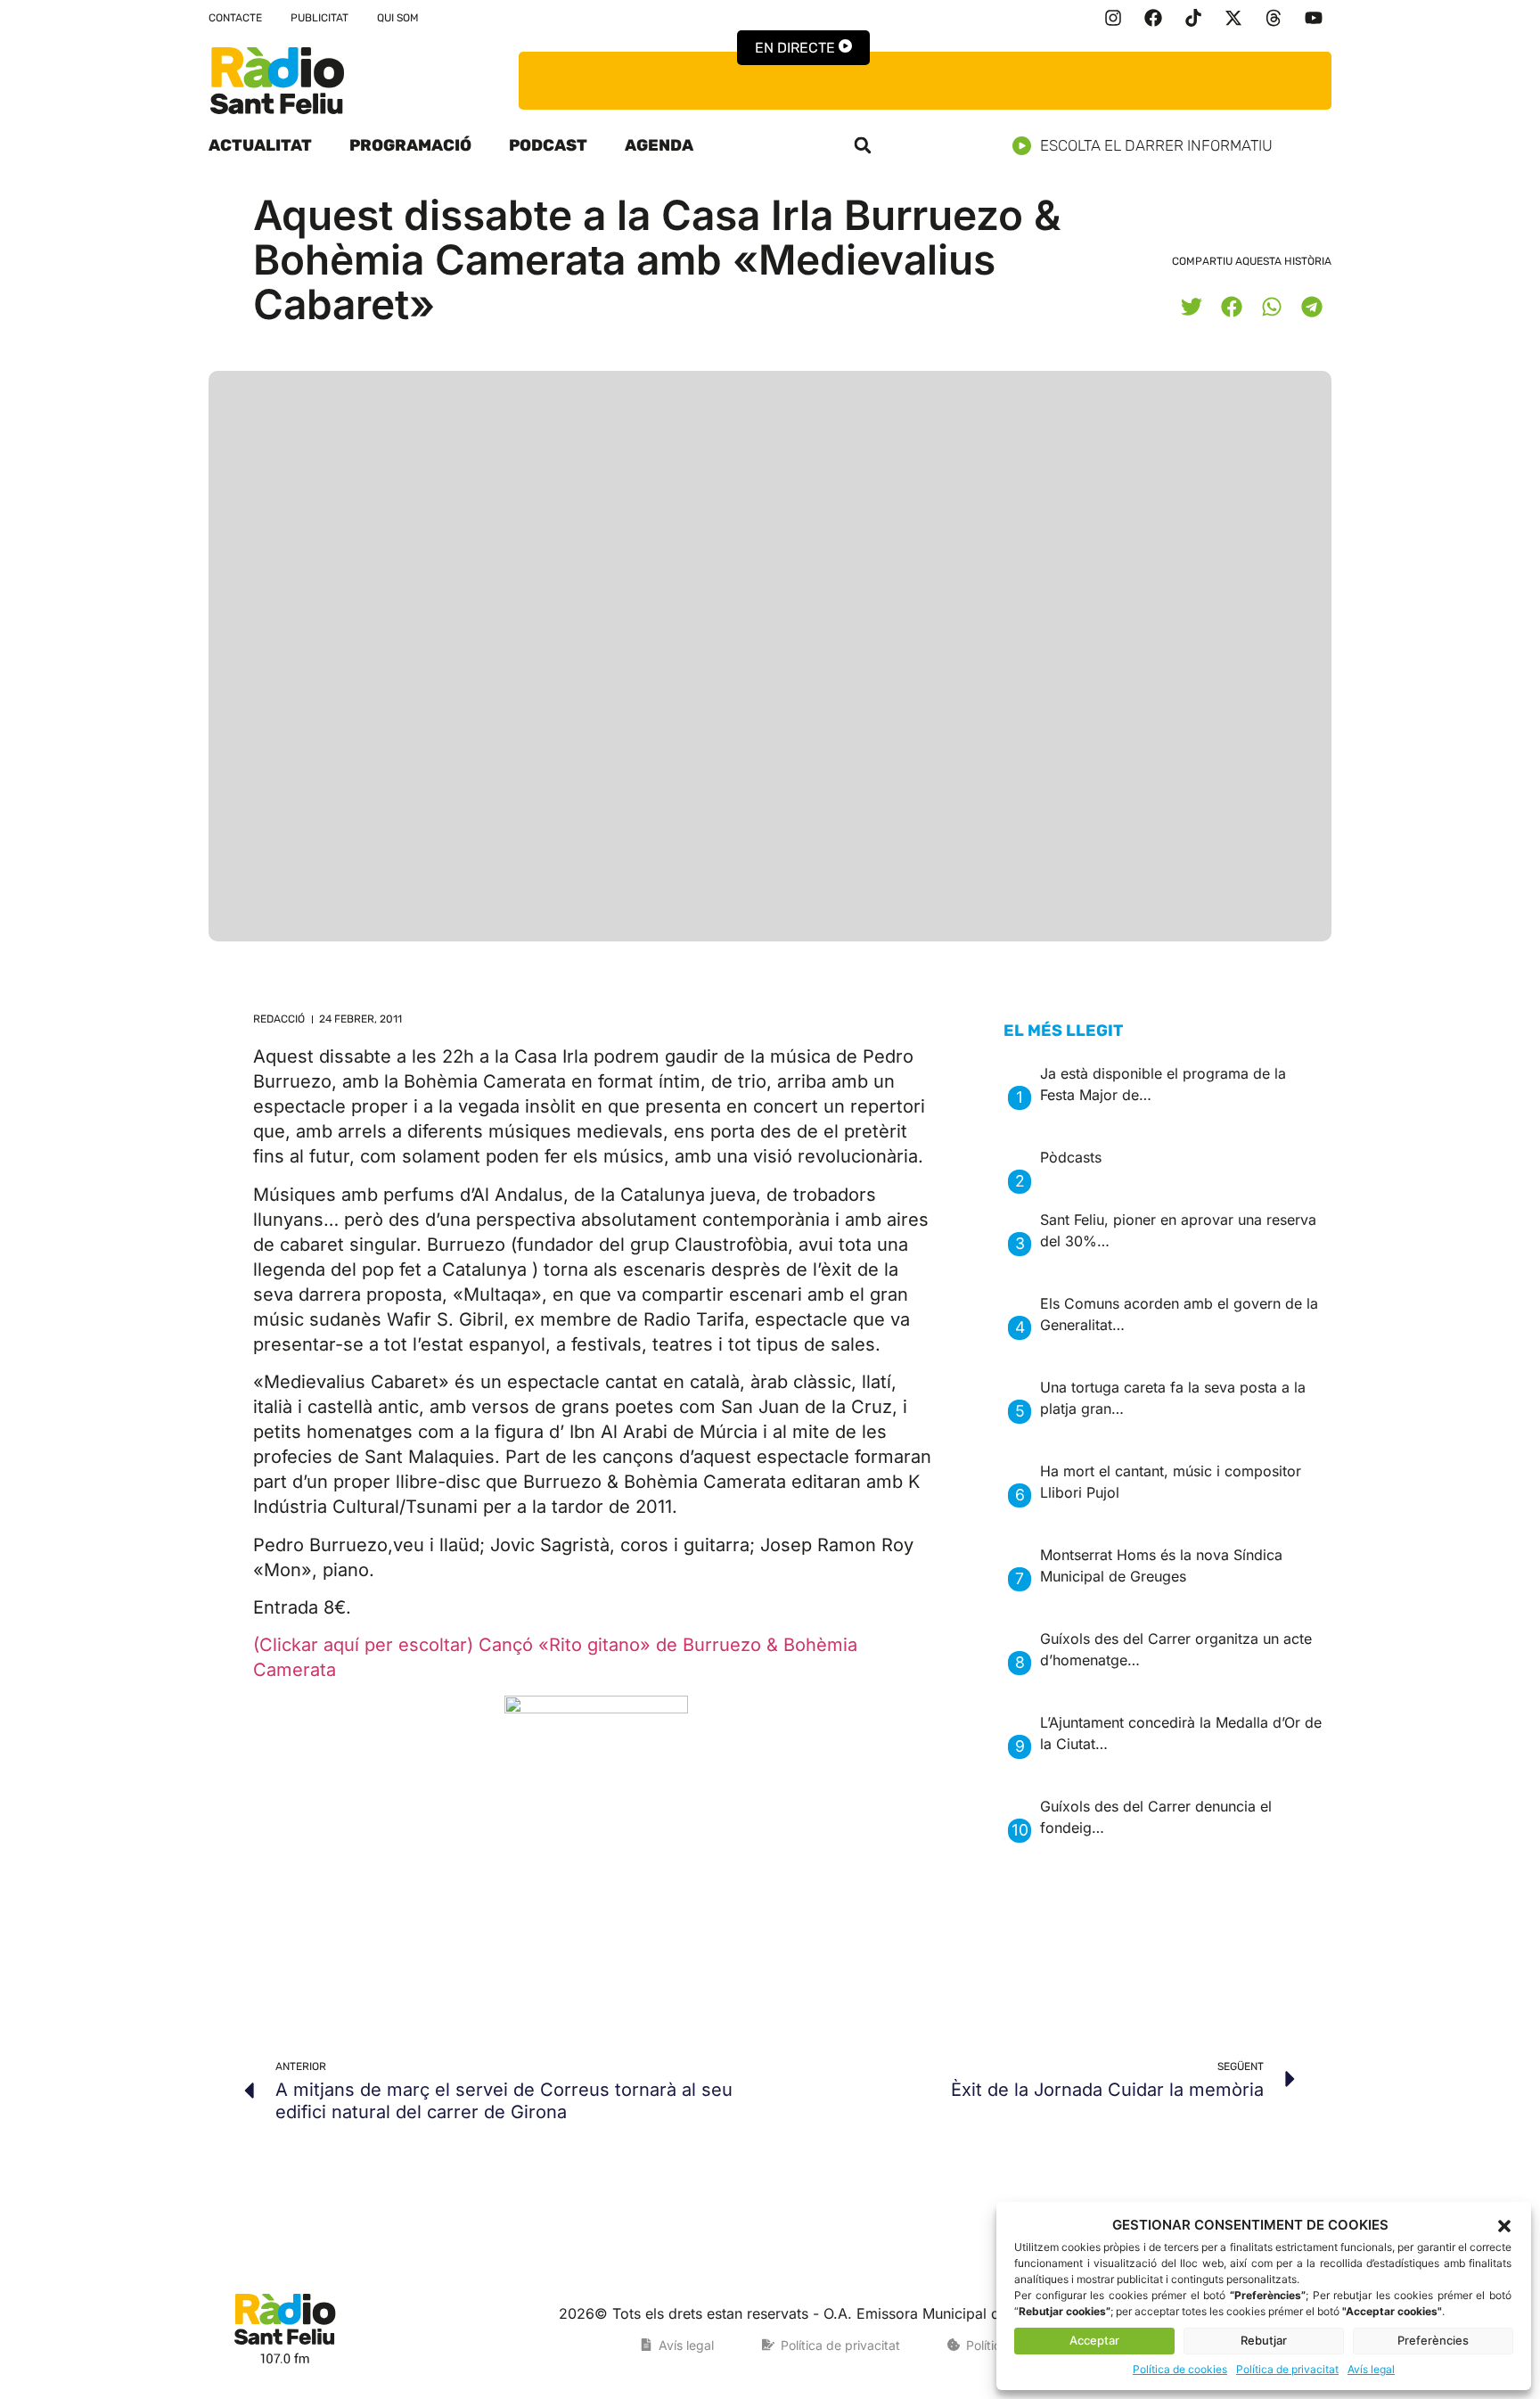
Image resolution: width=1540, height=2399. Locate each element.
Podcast (548, 145)
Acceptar (1094, 2340)
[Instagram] (1113, 18)
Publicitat (319, 18)
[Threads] (1274, 18)
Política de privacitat (1287, 2369)
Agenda (659, 145)
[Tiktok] (1193, 18)
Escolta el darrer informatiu (1156, 145)
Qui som (398, 18)
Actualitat (260, 145)
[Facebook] (1153, 18)
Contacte (235, 18)
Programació (410, 145)
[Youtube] (1314, 18)
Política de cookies (1180, 2369)
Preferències (1433, 2340)
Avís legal (1371, 2369)
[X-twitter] (1233, 18)
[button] (1504, 2226)
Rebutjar (1264, 2340)
